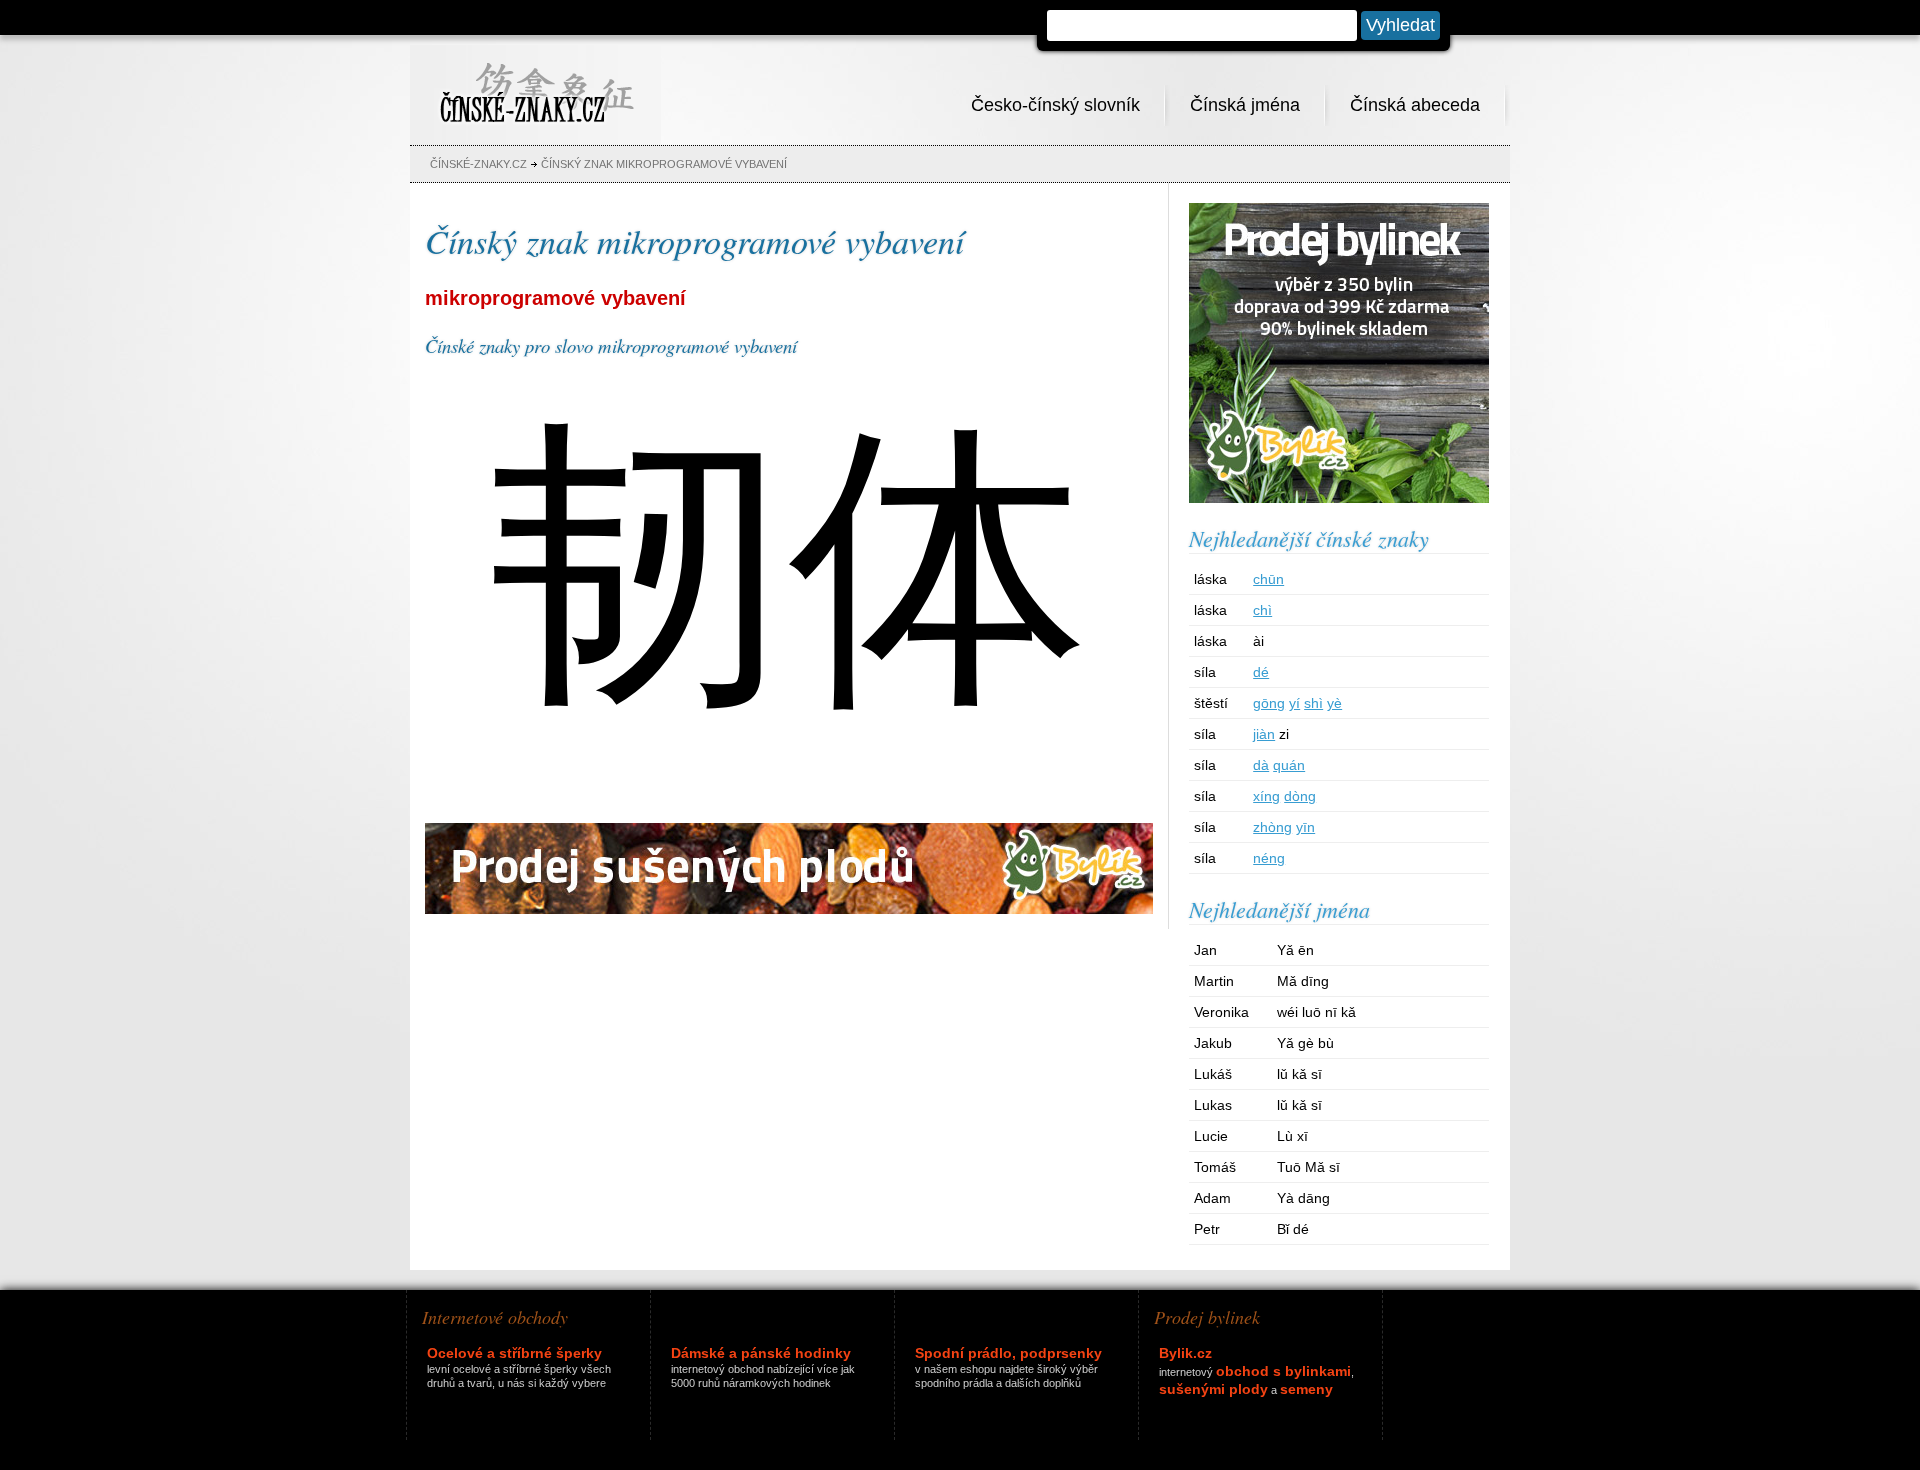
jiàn (1264, 734)
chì (1262, 610)
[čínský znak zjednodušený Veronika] (1438, 1021)
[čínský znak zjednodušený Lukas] (1438, 1114)
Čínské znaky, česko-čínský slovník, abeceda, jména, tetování (536, 81)
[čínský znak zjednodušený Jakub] (1438, 1052)
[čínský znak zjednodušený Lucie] (1438, 1145)
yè (1334, 703)
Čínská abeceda (1415, 105)
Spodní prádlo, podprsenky (1008, 1353)
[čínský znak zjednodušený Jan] (1438, 959)
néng (1269, 858)
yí (1294, 703)
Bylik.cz (1185, 1353)
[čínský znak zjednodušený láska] (1435, 588)
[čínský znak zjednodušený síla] (1435, 681)
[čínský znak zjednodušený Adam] (1438, 1207)
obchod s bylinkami (1283, 1371)
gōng (1269, 703)
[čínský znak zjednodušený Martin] (1438, 990)
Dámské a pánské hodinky (761, 1353)
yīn (1305, 827)
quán (1289, 765)
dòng (1300, 796)
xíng (1266, 796)
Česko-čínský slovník (1055, 105)
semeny (1306, 1389)
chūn (1268, 579)
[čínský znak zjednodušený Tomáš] (1438, 1176)
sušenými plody (1213, 1389)
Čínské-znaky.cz (478, 164)
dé (1261, 672)
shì (1313, 703)
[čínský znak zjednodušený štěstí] (1435, 712)
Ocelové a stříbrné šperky (514, 1353)
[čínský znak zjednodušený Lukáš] (1438, 1083)
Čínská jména (1245, 105)
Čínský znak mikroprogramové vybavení (664, 164)
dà (1261, 765)
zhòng (1272, 827)
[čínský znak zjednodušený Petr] (1438, 1238)
